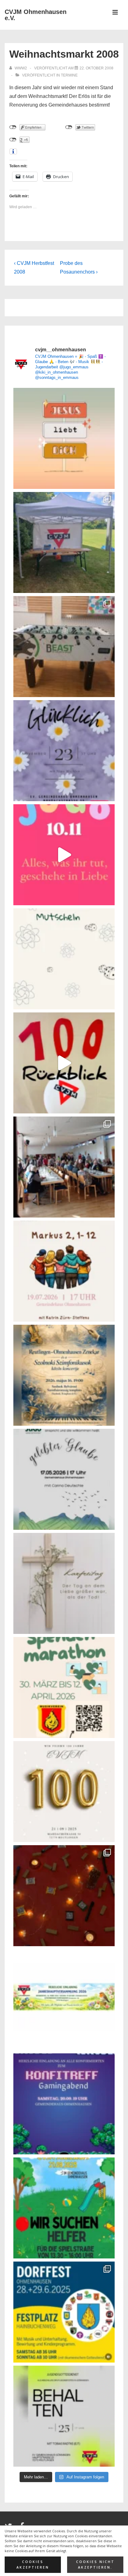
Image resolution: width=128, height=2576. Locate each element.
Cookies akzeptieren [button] (33, 2565)
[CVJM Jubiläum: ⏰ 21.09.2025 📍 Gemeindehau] (64, 2208)
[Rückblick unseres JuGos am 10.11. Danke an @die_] (64, 855)
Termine (69, 75)
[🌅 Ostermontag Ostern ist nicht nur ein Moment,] (64, 438)
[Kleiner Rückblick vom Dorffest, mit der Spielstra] (64, 542)
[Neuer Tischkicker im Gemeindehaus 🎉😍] (64, 647)
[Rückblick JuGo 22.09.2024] (64, 1896)
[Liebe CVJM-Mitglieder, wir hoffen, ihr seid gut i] (64, 2000)
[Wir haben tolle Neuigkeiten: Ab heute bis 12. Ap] (64, 1687)
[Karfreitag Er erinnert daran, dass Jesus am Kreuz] (64, 1583)
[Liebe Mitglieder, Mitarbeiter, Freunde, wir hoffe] (64, 959)
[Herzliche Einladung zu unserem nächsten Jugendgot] (64, 751)
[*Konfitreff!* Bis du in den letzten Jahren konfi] (64, 2104)
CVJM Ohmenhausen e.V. (36, 15)
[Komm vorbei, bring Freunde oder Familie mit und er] (64, 1271)
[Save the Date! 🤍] (64, 1792)
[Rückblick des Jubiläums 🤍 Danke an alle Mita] (64, 1063)
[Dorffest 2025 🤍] (64, 2312)
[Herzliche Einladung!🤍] (64, 1375)
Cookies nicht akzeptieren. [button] (95, 2565)
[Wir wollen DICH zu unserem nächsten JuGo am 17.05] (64, 1479)
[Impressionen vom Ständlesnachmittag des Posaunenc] (64, 1167)
